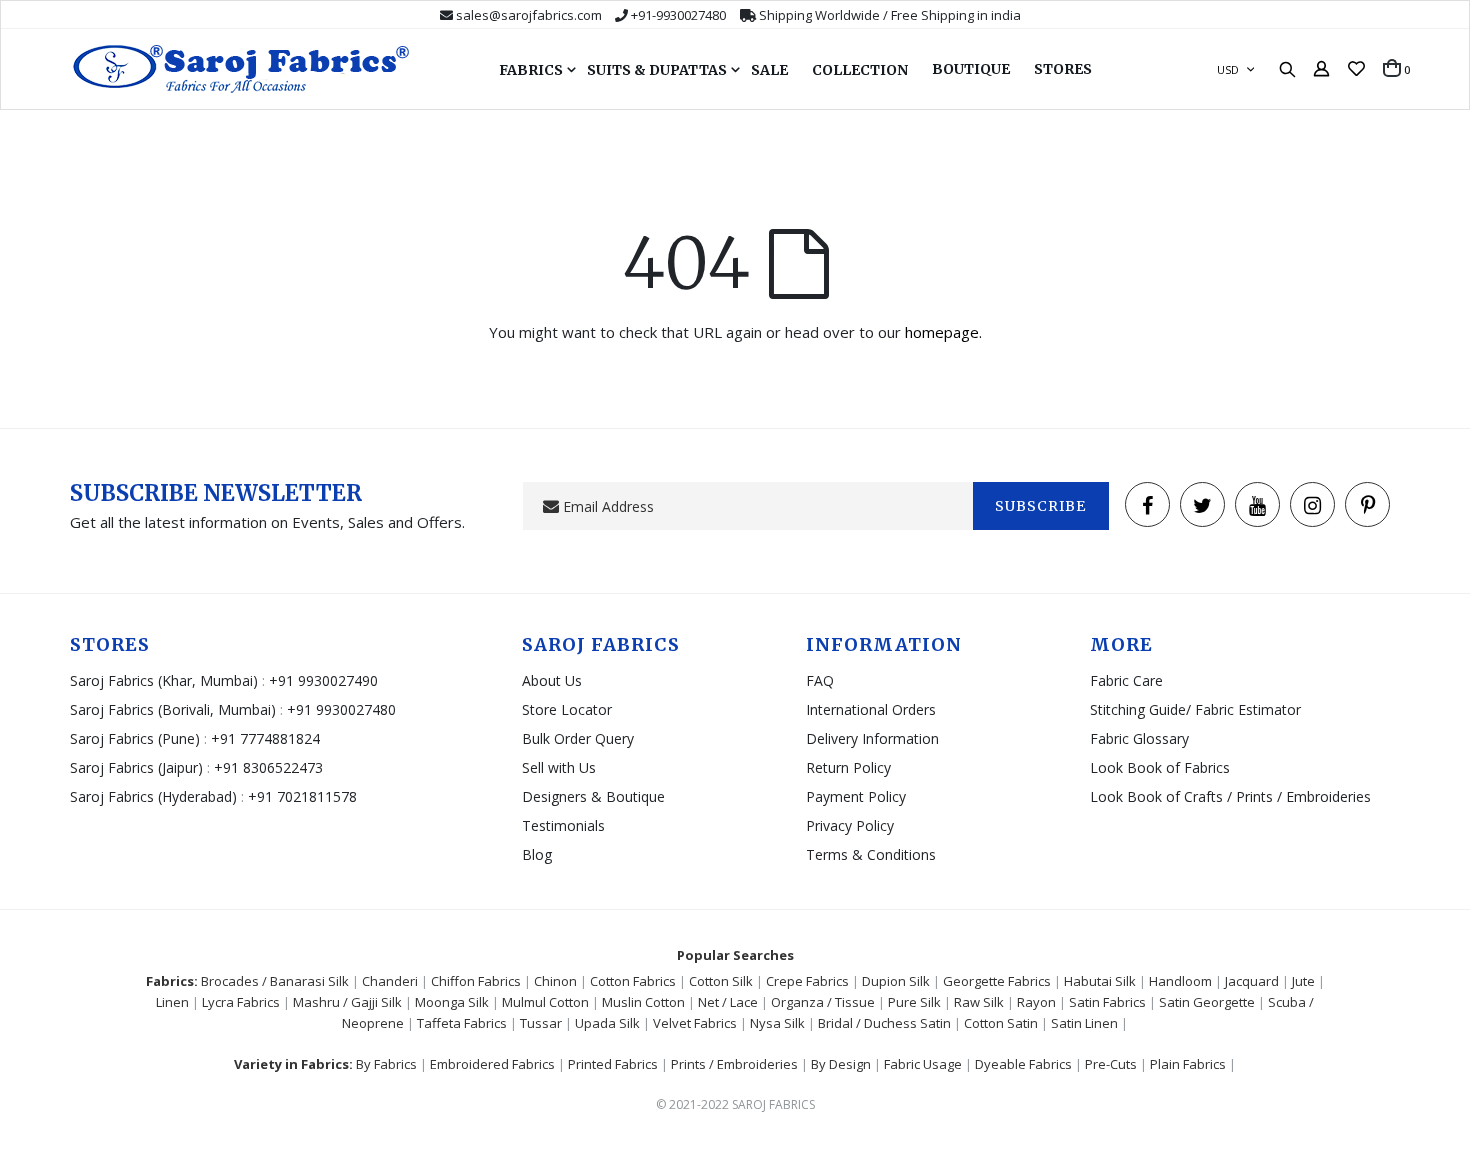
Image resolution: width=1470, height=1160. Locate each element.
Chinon (555, 981)
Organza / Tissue (823, 1002)
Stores (1063, 69)
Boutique (971, 69)
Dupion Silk (896, 981)
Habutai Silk (1100, 981)
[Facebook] (1147, 504)
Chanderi (390, 981)
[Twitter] (1202, 504)
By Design (841, 1064)
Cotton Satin (1001, 1023)
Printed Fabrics (613, 1064)
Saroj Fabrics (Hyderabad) (155, 796)
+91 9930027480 (341, 709)
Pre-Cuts (1111, 1064)
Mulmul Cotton (545, 1002)
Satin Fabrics (1107, 1002)
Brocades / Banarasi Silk (275, 981)
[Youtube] (1257, 504)
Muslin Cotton (643, 1002)
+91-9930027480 (678, 15)
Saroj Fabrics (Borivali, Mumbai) (173, 709)
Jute (1303, 981)
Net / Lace (728, 1002)
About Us (552, 680)
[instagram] (1312, 504)
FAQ (820, 680)
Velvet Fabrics (695, 1023)
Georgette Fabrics (997, 981)
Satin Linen (1084, 1023)
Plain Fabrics (1188, 1064)
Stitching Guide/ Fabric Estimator (1195, 709)
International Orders (871, 709)
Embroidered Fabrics (492, 1064)
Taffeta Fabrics (462, 1023)
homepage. (943, 332)
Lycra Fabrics (241, 1002)
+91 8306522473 (268, 767)
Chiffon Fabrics (476, 981)
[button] (1356, 69)
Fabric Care (1126, 680)
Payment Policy (856, 796)
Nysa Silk (777, 1023)
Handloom (1180, 981)
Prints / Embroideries (734, 1064)
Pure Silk (914, 1002)
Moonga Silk (452, 1002)
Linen (172, 1002)
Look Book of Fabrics (1160, 767)
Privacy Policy (850, 825)
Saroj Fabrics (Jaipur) (138, 767)
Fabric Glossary (1139, 738)
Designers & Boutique (593, 796)
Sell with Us (559, 767)
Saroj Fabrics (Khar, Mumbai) (164, 680)
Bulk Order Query (578, 738)
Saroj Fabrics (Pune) (135, 738)
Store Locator (567, 709)
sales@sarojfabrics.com (529, 15)
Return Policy (848, 767)
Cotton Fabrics (633, 981)
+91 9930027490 (323, 680)
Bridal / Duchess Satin (884, 1023)
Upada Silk (607, 1023)
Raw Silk (979, 1002)
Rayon (1036, 1002)
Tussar (541, 1023)
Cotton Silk (721, 981)
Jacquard (1252, 981)
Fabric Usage (923, 1064)
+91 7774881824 (265, 738)
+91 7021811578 (302, 796)
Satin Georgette (1207, 1002)
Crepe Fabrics (807, 981)
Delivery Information (872, 738)
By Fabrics (386, 1064)
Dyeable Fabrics (1023, 1064)
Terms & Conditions (871, 854)
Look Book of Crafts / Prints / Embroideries (1230, 796)
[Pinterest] (1367, 504)
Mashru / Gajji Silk (347, 1002)
